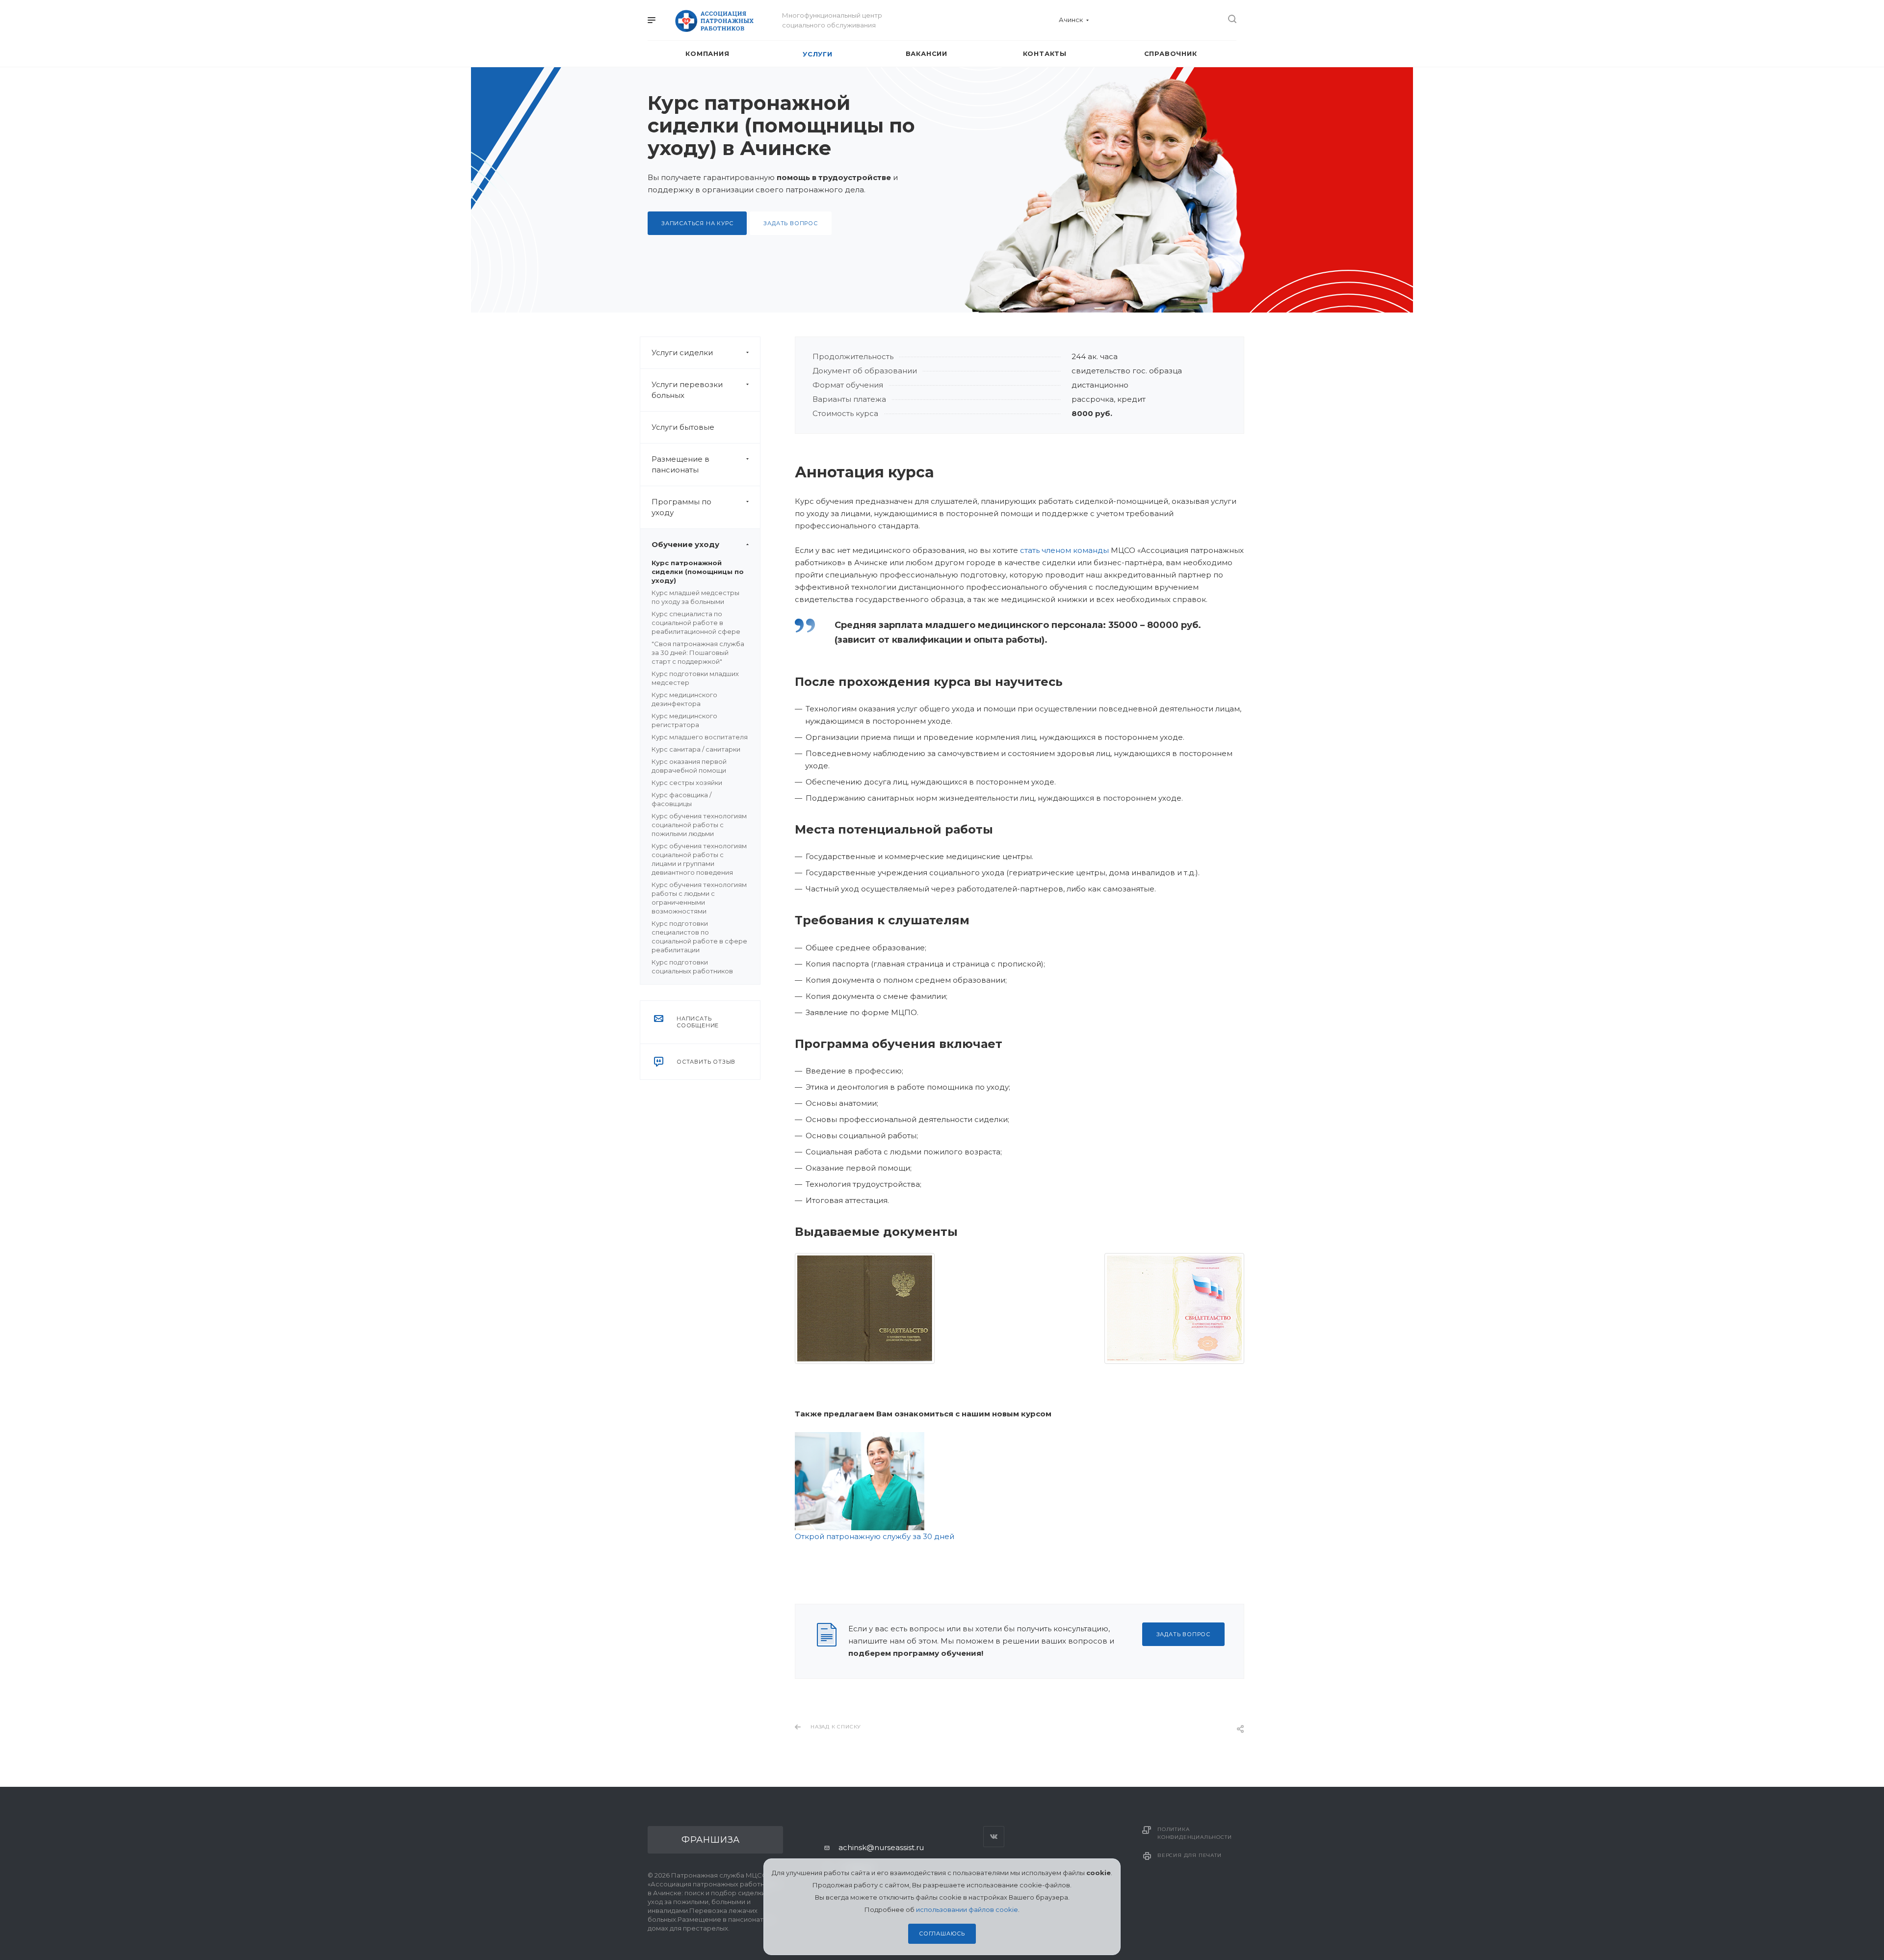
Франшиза (711, 1840)
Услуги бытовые (683, 427)
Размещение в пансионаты (680, 464)
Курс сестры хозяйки (687, 783)
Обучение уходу (685, 544)
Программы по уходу (681, 507)
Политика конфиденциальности (1194, 1833)
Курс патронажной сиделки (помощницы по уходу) (698, 572)
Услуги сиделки (682, 353)
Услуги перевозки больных (687, 390)
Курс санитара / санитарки (696, 749)
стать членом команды (1064, 550)
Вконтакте (994, 1837)
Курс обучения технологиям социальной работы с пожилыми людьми (699, 825)
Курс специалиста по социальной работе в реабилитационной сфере (696, 623)
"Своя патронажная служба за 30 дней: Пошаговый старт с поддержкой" (698, 653)
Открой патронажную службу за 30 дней (875, 1536)
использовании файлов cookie (967, 1909)
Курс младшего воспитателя (700, 737)
